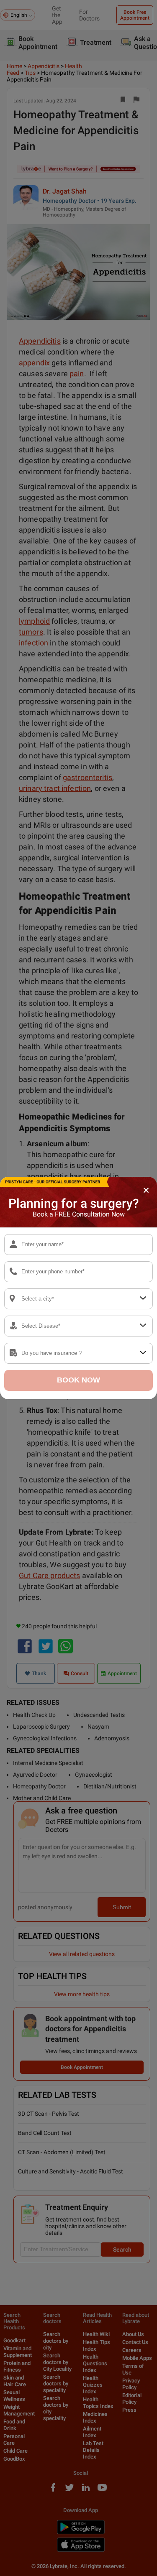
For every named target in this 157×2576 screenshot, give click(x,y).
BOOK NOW (78, 1380)
